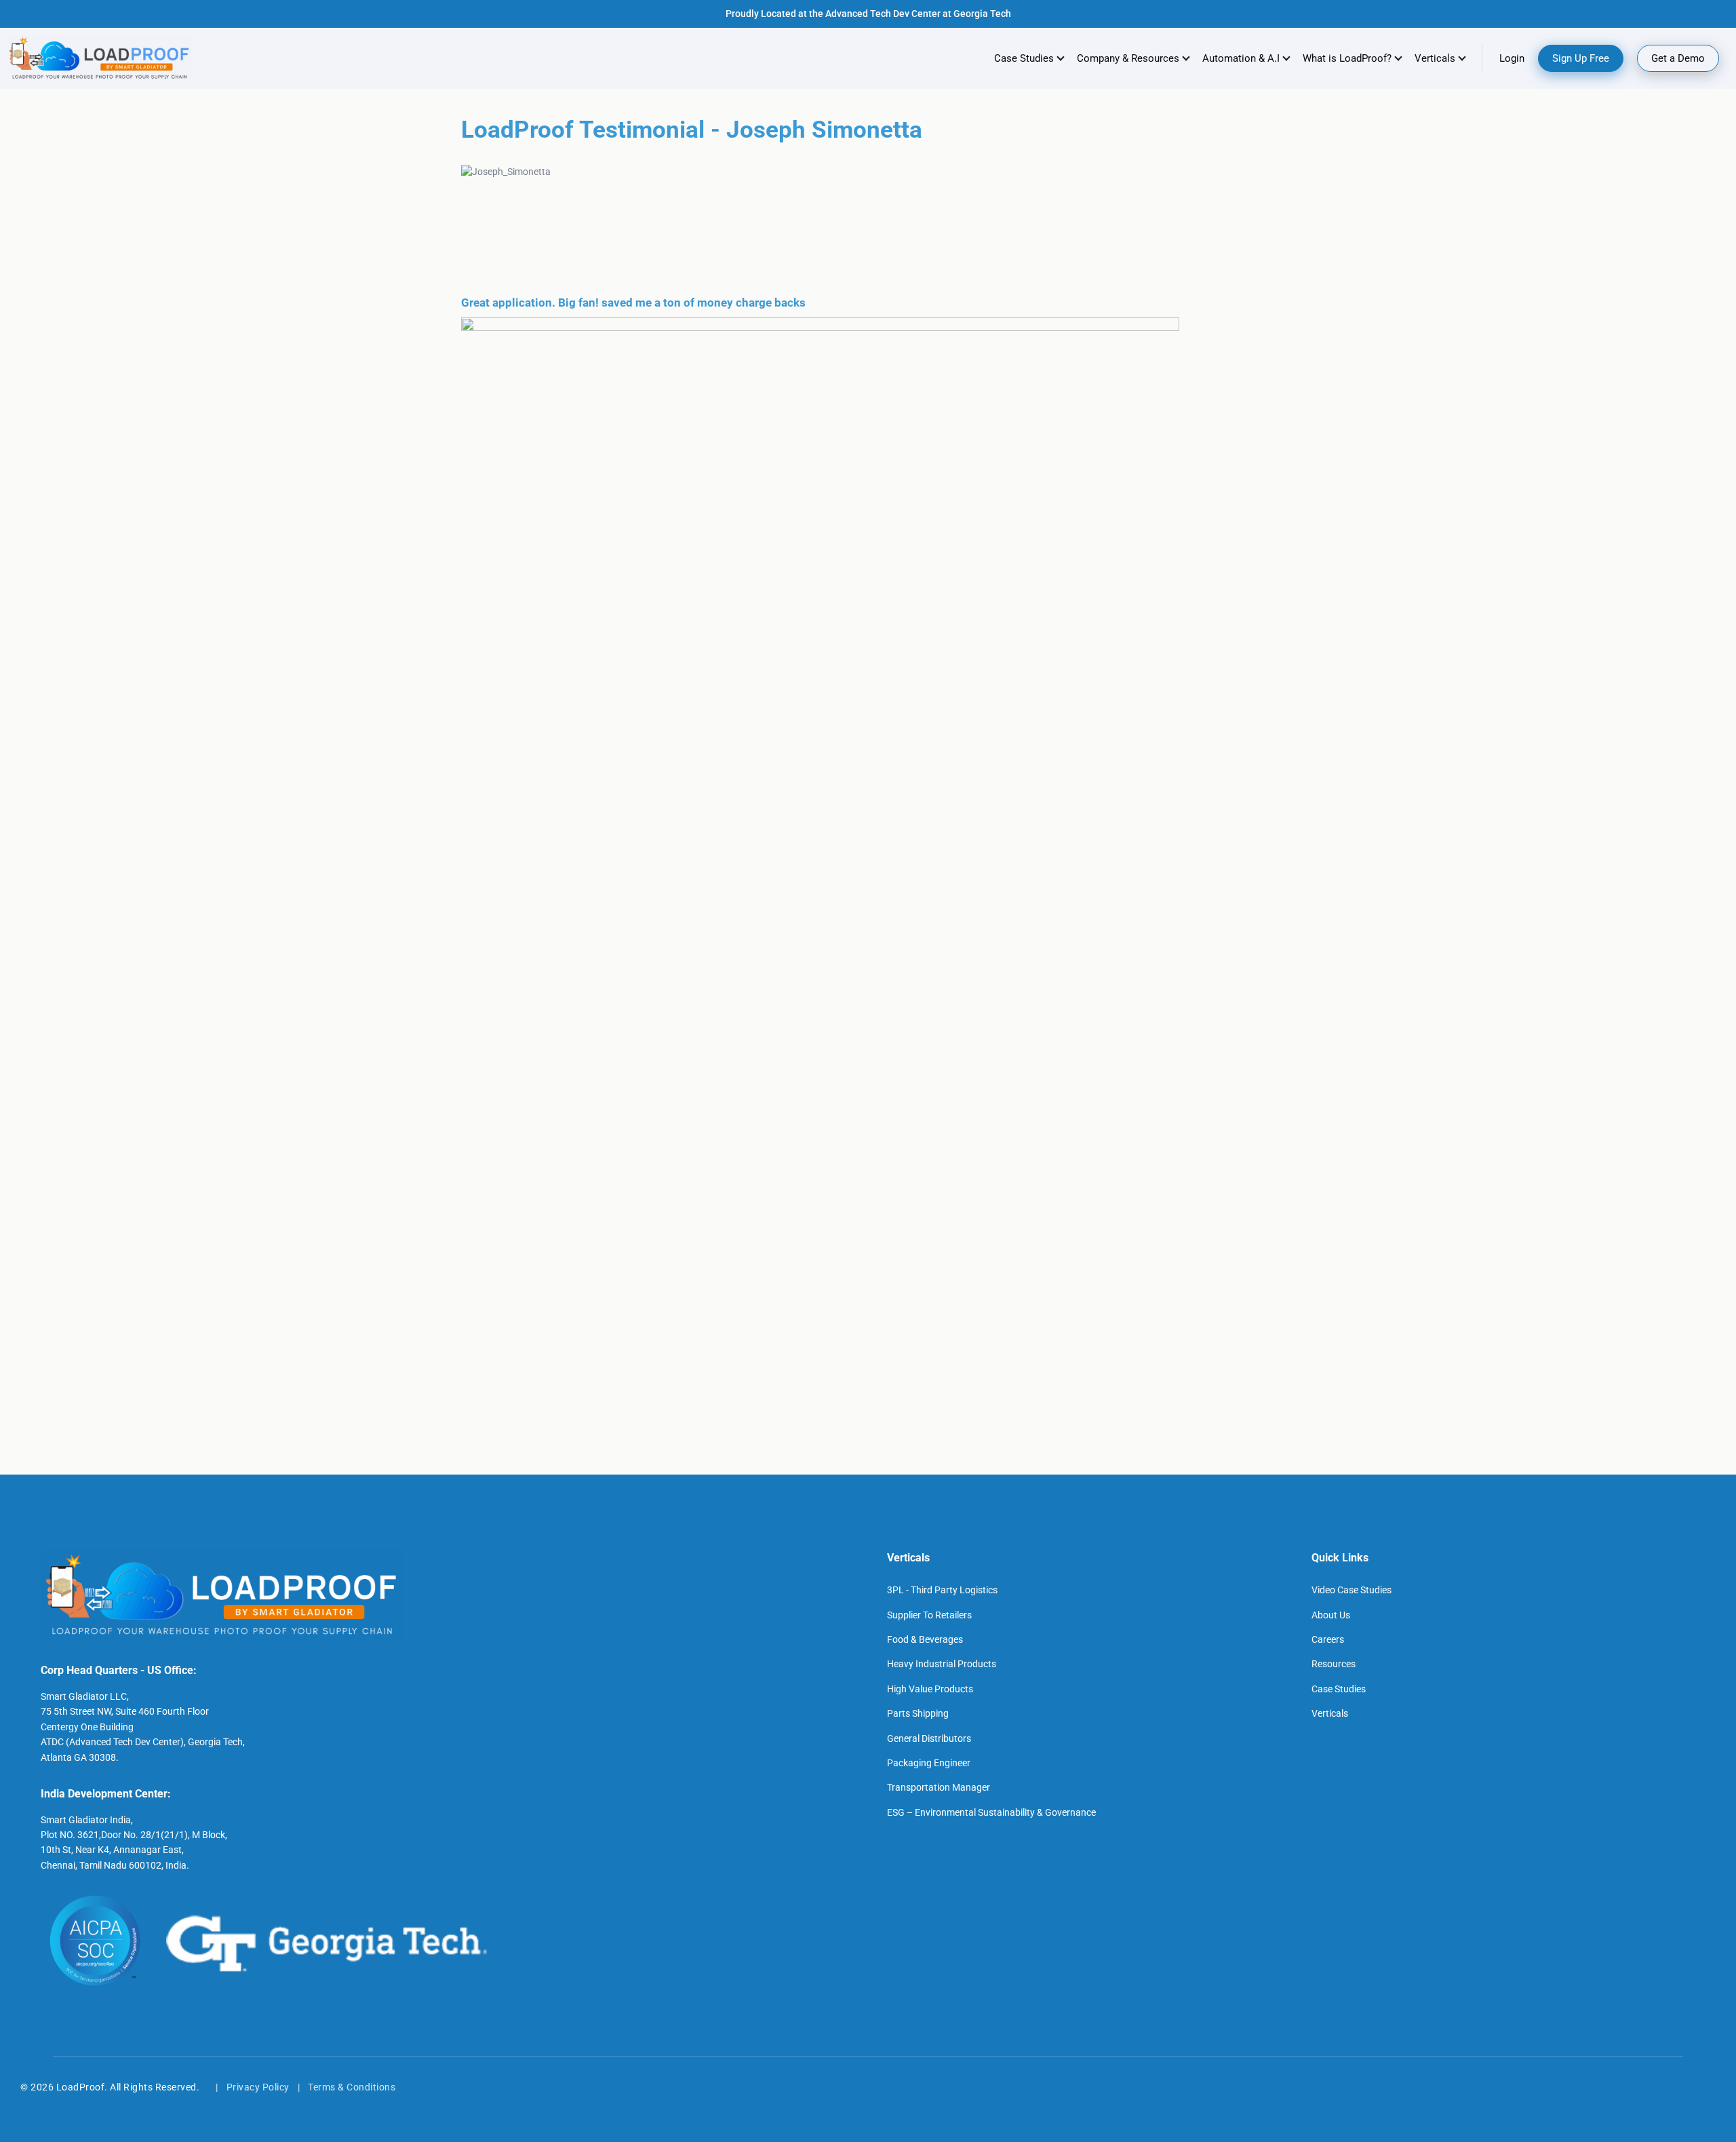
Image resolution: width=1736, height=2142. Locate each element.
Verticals (1330, 1713)
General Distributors (929, 1738)
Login (1512, 58)
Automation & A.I (1241, 58)
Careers (1328, 1639)
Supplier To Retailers (929, 1615)
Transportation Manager (939, 1787)
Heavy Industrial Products (942, 1664)
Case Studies (1024, 58)
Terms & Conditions (352, 2087)
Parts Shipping (918, 1713)
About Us (1331, 1615)
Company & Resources (1128, 58)
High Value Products (930, 1689)
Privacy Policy (258, 2087)
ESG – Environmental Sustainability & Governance (991, 1812)
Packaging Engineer (929, 1763)
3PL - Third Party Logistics (942, 1590)
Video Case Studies (1352, 1590)
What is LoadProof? (1347, 58)
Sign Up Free (1581, 58)
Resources (1334, 1664)
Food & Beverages (925, 1639)
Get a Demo (1678, 58)
